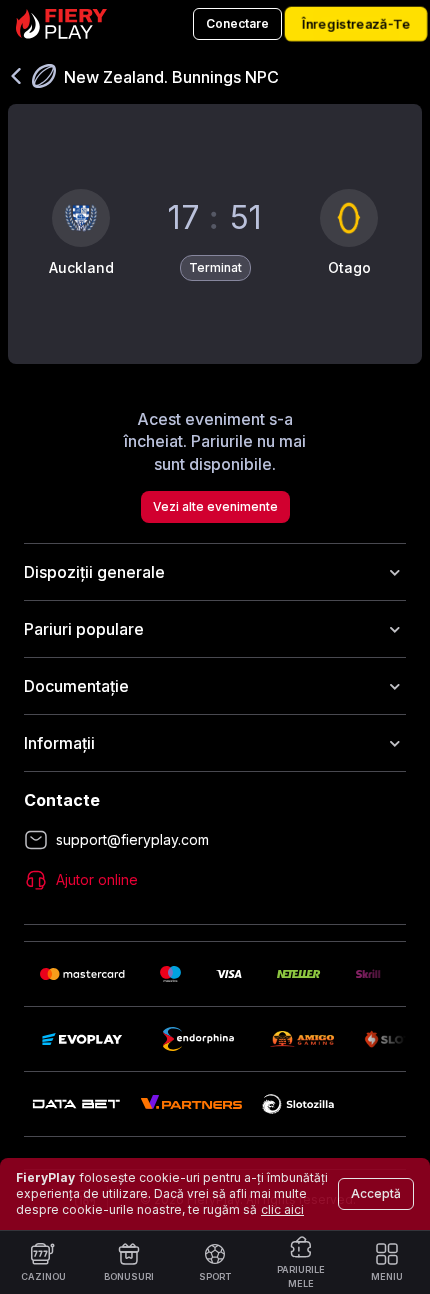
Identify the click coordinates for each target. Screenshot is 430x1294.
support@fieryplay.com (132, 839)
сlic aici (282, 1209)
